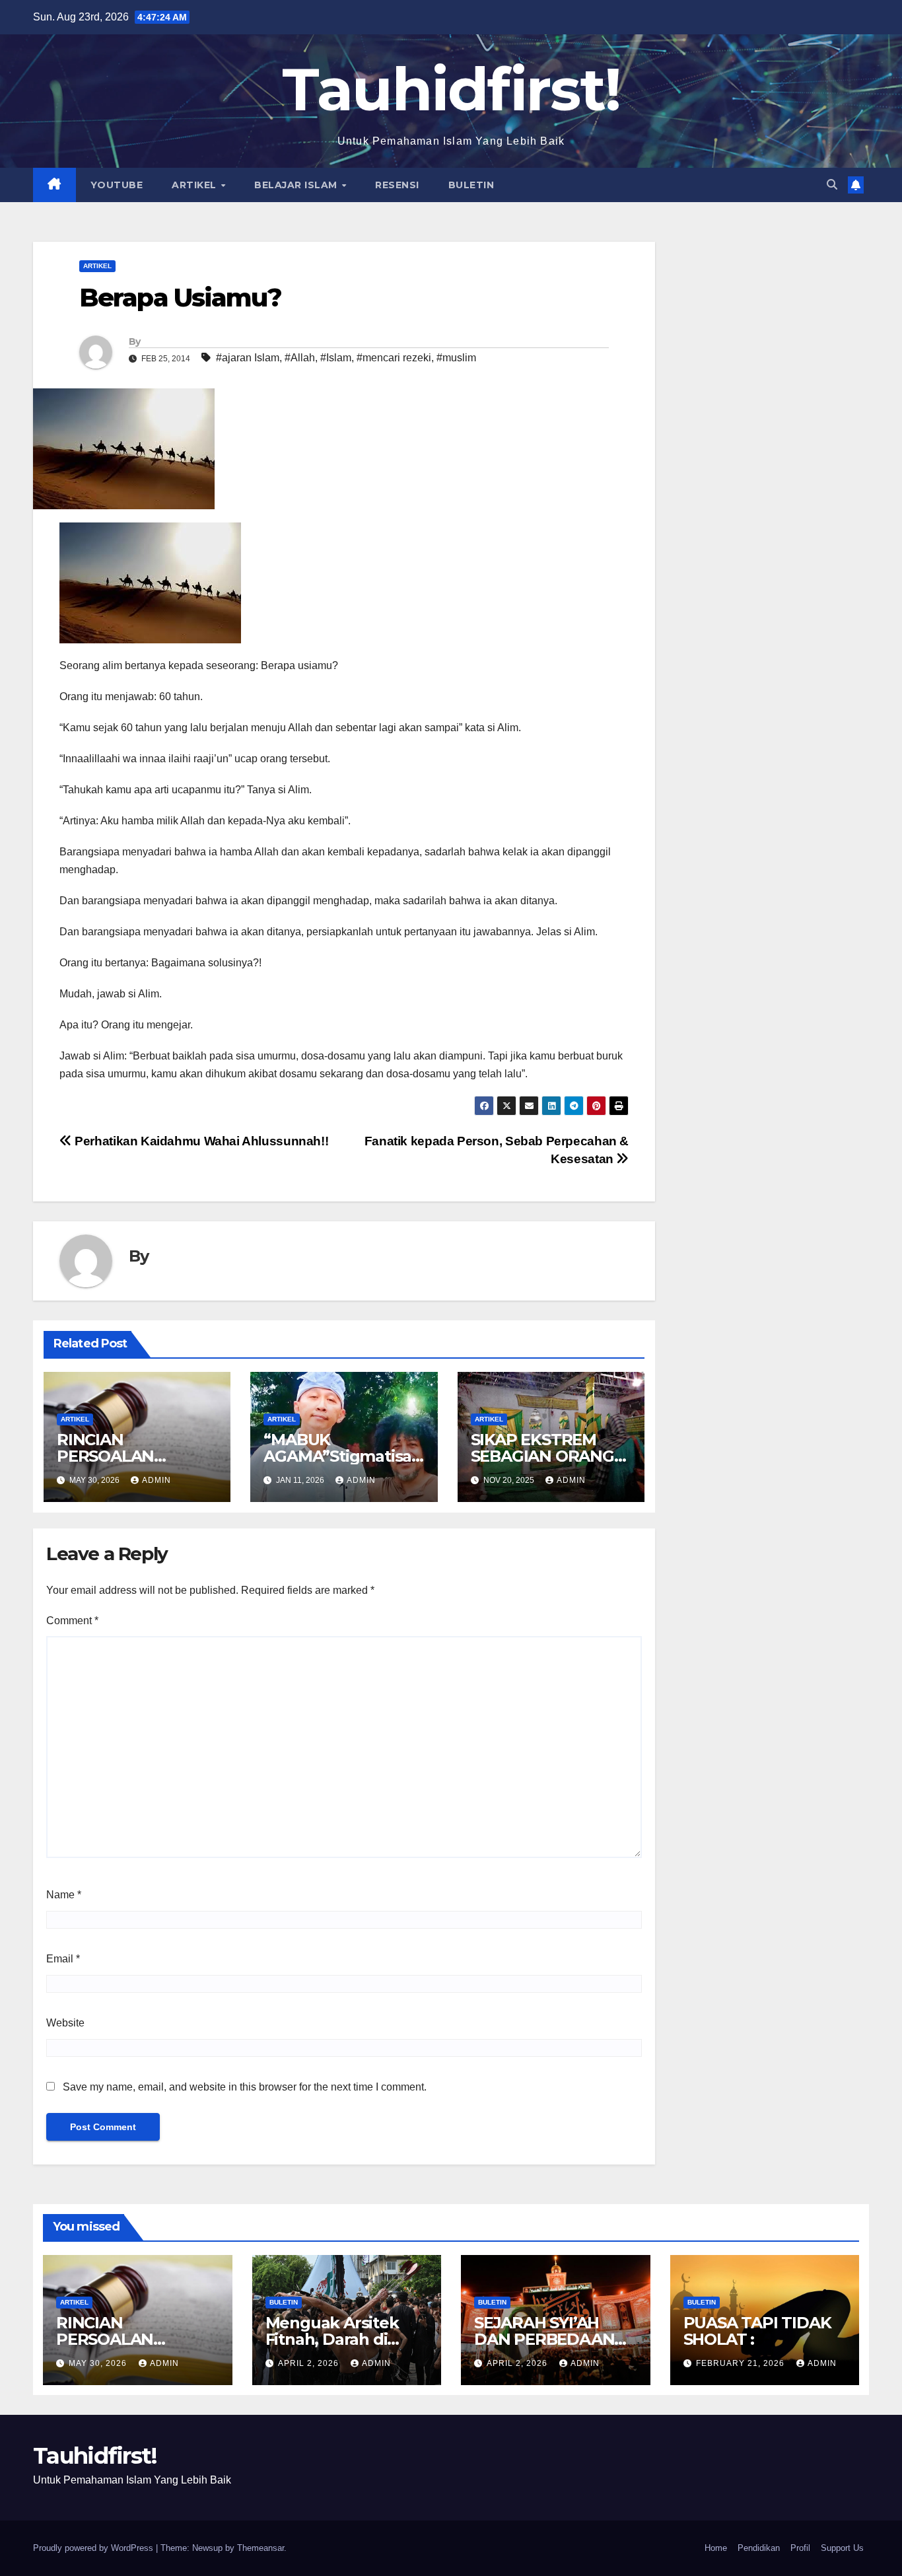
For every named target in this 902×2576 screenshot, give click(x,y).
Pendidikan (759, 2548)
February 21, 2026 (742, 2363)
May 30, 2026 (99, 2363)
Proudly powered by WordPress (94, 2548)
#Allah (300, 358)
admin (156, 1480)
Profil (800, 2548)
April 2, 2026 (310, 2363)
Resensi (397, 185)
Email (63, 1959)
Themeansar (260, 2548)
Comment (72, 1621)
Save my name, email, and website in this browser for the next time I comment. (245, 2087)
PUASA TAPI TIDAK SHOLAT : (757, 2331)
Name (64, 1895)
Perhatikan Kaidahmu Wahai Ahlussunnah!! (200, 1141)
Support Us (842, 2548)
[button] (832, 185)
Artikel (195, 185)
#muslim (456, 358)
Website (65, 2023)
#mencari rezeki (394, 358)
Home (716, 2548)
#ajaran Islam (248, 358)
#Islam (336, 358)
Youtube (117, 185)
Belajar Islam (297, 185)
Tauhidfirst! (451, 89)
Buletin (471, 185)
